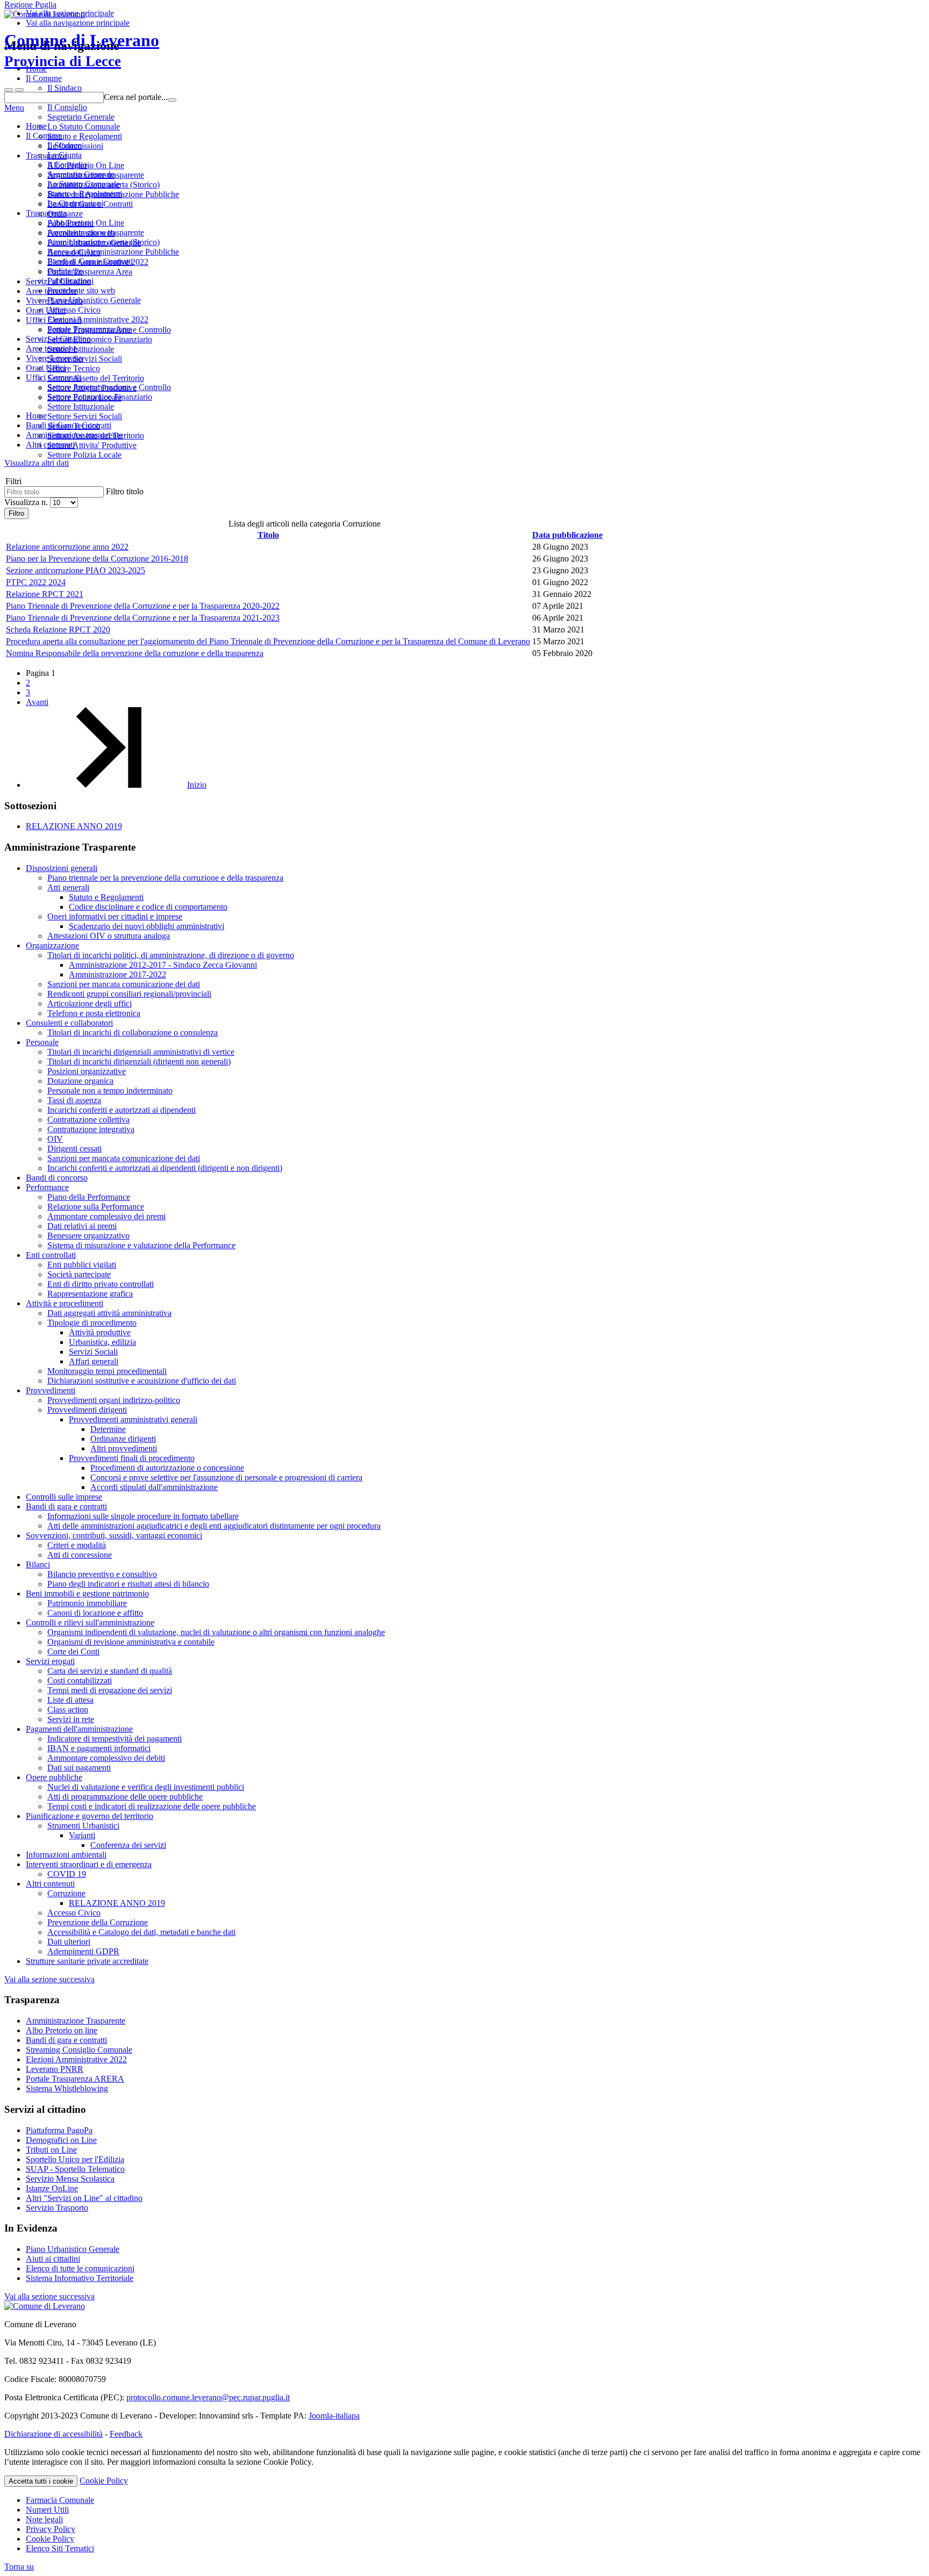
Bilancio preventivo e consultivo (102, 1574)
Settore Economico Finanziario (100, 397)
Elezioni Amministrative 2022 (98, 319)
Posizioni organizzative (87, 1071)
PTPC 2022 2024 (36, 582)
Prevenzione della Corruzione (98, 1922)
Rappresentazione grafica (90, 1294)
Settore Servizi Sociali (85, 416)
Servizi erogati (50, 1661)
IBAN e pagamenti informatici (99, 1748)
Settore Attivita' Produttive (92, 445)
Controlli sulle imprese (64, 1497)
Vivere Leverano (54, 358)
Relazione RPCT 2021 (45, 594)
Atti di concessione (80, 1555)
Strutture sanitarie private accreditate (87, 1961)
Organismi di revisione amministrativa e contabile (131, 1642)
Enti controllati (51, 1255)
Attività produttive (100, 1332)
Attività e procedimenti (65, 1303)
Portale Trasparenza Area (90, 329)
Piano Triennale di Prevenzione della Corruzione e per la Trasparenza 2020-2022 (143, 606)
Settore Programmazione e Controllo (109, 387)
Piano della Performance (89, 1197)
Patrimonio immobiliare (87, 1603)
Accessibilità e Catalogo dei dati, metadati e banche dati (141, 1932)
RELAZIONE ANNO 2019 (74, 826)
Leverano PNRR (55, 2069)
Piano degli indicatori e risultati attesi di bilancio (128, 1584)
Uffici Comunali (53, 377)
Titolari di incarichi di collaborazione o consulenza (133, 1032)
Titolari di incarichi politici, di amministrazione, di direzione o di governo (171, 955)
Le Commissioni (75, 203)
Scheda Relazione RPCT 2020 (58, 629)
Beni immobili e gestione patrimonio (87, 1593)
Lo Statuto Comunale (84, 184)
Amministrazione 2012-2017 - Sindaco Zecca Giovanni (163, 965)
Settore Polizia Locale (84, 455)
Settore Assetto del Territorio (96, 436)
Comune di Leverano (82, 50)
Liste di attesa (70, 1700)
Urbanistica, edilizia (102, 1342)
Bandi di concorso (57, 1178)
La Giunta (65, 155)
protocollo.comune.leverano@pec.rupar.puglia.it (208, 2397)
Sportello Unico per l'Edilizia (75, 2159)
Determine (108, 1429)
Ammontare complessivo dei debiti (106, 1758)
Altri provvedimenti (124, 1448)
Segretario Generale (81, 174)
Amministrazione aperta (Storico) (103, 242)
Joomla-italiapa (334, 2416)
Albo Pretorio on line (62, 2030)
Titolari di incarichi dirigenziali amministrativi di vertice (141, 1052)
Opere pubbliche (54, 1777)
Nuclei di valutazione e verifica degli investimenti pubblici (146, 1787)
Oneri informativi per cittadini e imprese (115, 916)
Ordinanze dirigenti (123, 1439)
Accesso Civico (74, 310)
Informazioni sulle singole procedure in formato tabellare (143, 1516)
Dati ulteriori (69, 1942)
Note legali (44, 2519)
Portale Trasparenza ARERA (75, 2079)
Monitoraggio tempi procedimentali (107, 1371)
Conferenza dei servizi (128, 1845)
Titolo (268, 535)
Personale (42, 1042)
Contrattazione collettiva (88, 1120)
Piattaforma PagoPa (59, 2130)
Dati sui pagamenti (79, 1768)
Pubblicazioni (70, 281)
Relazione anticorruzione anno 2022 (67, 547)
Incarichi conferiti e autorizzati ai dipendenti (122, 1110)
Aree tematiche (51, 348)
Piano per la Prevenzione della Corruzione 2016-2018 (97, 559)
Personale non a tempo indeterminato (110, 1091)
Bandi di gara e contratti (66, 1506)
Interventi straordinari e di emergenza (89, 1864)
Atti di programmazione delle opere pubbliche (125, 1797)
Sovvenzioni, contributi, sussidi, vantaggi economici (114, 1535)
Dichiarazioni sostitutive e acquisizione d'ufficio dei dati (142, 1381)
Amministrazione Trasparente (76, 2021)
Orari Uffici (46, 368)
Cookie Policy (104, 2481)
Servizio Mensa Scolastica (70, 2179)
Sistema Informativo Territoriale (80, 2278)
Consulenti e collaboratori (69, 1023)
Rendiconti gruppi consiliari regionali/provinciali (129, 994)
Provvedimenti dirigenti (87, 1410)
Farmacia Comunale (60, 2500)
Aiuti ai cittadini (53, 2259)
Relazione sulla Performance (96, 1207)
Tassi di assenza (74, 1100)
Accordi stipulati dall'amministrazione (154, 1487)
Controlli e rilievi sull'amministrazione (90, 1622)
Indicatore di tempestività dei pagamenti (115, 1739)
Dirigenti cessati (74, 1149)
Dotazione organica (80, 1081)
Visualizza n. (27, 502)
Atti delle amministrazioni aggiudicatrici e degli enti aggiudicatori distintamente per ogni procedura (214, 1526)
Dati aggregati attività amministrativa (109, 1313)
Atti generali (68, 887)
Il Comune (44, 136)
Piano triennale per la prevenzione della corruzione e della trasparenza (165, 878)
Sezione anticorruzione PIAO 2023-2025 (76, 570)
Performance (47, 1187)
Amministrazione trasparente (96, 232)
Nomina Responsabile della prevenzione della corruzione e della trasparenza (135, 653)
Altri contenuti (50, 1884)
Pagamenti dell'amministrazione (79, 1729)
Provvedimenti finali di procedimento (132, 1458)
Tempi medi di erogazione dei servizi (110, 1690)
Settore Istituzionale (81, 406)
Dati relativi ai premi (82, 1226)
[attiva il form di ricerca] (9, 90)
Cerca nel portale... (136, 97)
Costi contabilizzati (80, 1681)
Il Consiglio (67, 165)
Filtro (16, 513)
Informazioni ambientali (66, 1855)
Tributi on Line (51, 2150)
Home (36, 126)
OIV (55, 1139)
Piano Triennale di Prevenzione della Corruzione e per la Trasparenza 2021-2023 (143, 618)
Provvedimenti (51, 1390)
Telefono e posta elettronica (94, 1013)
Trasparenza (46, 213)
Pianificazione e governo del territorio (90, 1816)
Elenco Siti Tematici (60, 2548)
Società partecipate (79, 1274)
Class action (68, 1710)
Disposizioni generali (62, 868)
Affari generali (94, 1361)
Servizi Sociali (93, 1352)
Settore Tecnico (74, 426)
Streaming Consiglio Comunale (79, 2050)
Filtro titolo (125, 491)
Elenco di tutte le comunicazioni (80, 2268)
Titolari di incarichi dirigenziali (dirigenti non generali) (139, 1062)
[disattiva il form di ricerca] (19, 90)
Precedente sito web (81, 290)
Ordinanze (65, 271)
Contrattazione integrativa (91, 1129)
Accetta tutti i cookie (41, 2481)
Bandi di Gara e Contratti (90, 261)
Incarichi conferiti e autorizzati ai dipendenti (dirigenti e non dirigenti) (165, 1168)
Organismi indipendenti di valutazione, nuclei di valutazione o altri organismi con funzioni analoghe (216, 1632)
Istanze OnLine (52, 2188)
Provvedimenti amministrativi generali (133, 1419)
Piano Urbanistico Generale (94, 300)
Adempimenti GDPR (83, 1951)
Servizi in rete (71, 1719)
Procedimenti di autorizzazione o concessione (167, 1468)
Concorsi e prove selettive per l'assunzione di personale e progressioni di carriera (226, 1477)
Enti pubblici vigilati (82, 1265)
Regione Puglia (30, 5)
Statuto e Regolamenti (85, 194)
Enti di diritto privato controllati (101, 1284)
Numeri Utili (47, 2510)
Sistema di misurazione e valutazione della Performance (141, 1245)
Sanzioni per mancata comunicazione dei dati (124, 984)
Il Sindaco (65, 145)
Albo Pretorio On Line (86, 223)
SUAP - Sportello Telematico (75, 2169)
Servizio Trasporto (57, 2208)
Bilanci (38, 1564)
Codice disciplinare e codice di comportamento (148, 907)
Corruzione (66, 1893)
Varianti (82, 1835)
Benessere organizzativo (88, 1236)
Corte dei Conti (73, 1652)
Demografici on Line (61, 2140)
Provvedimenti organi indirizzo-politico (114, 1400)
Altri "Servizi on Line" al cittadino (84, 2198)
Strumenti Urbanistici (83, 1826)
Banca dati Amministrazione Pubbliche (113, 252)
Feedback (126, 2434)
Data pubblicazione (567, 535)
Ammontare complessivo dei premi (106, 1216)
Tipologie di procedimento (92, 1323)
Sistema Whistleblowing (67, 2088)
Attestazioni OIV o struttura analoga (109, 936)
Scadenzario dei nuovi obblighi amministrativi (147, 926)
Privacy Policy (51, 2529)
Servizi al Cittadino (58, 339)
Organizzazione (52, 945)
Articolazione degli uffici (90, 1003)
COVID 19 (67, 1874)
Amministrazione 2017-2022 (117, 974)
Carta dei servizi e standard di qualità (110, 1671)
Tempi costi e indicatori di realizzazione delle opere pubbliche (152, 1806)
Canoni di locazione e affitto (95, 1613)
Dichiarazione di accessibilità (53, 2434)
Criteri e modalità (77, 1545)
